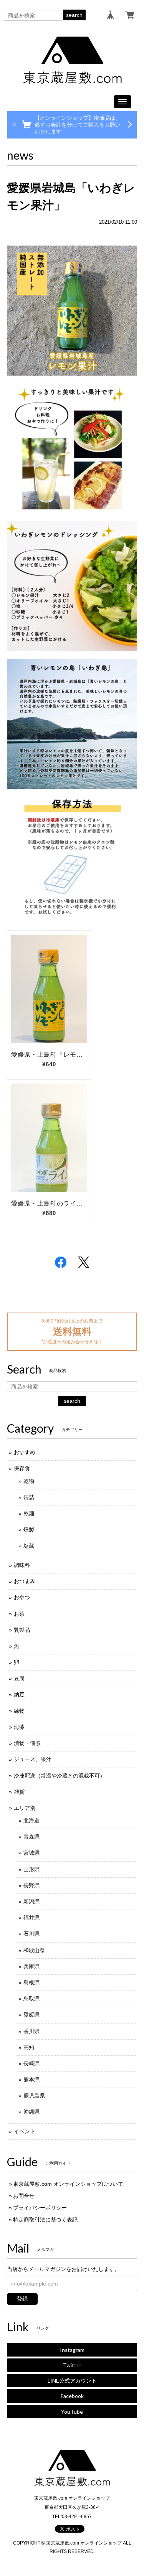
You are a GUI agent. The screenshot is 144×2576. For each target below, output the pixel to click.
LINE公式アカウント (72, 2381)
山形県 (31, 1869)
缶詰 (29, 1497)
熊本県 (31, 2080)
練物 (19, 1711)
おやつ (22, 1597)
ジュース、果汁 (33, 1759)
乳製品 (22, 1630)
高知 (29, 2047)
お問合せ (24, 2196)
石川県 (31, 1934)
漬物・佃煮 (27, 1743)
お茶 (19, 1614)
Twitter (72, 2365)
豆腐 (19, 1678)
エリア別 (25, 1808)
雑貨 (19, 1792)
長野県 (31, 1885)
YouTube (72, 2412)
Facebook (72, 2396)
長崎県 (31, 2063)
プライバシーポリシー (40, 2208)
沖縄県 (31, 2112)
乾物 (29, 1481)
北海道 (31, 1821)
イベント (25, 2131)
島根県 (31, 1982)
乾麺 (29, 1514)
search (74, 15)
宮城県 (31, 1853)
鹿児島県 (34, 2096)
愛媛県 (31, 2015)
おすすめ (25, 1452)
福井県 (31, 1918)
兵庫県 (31, 1966)
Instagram (72, 2350)
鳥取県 (31, 1999)
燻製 (29, 1530)
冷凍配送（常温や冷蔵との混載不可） (60, 1776)
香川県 (31, 2031)
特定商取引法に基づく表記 (45, 2220)
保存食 (22, 1468)
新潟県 (31, 1901)
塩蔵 (29, 1546)
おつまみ (25, 1581)
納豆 (19, 1695)
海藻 (19, 1727)
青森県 (31, 1837)
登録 (22, 2299)
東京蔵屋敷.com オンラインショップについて (68, 2184)
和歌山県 (34, 1950)
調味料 (22, 1565)
